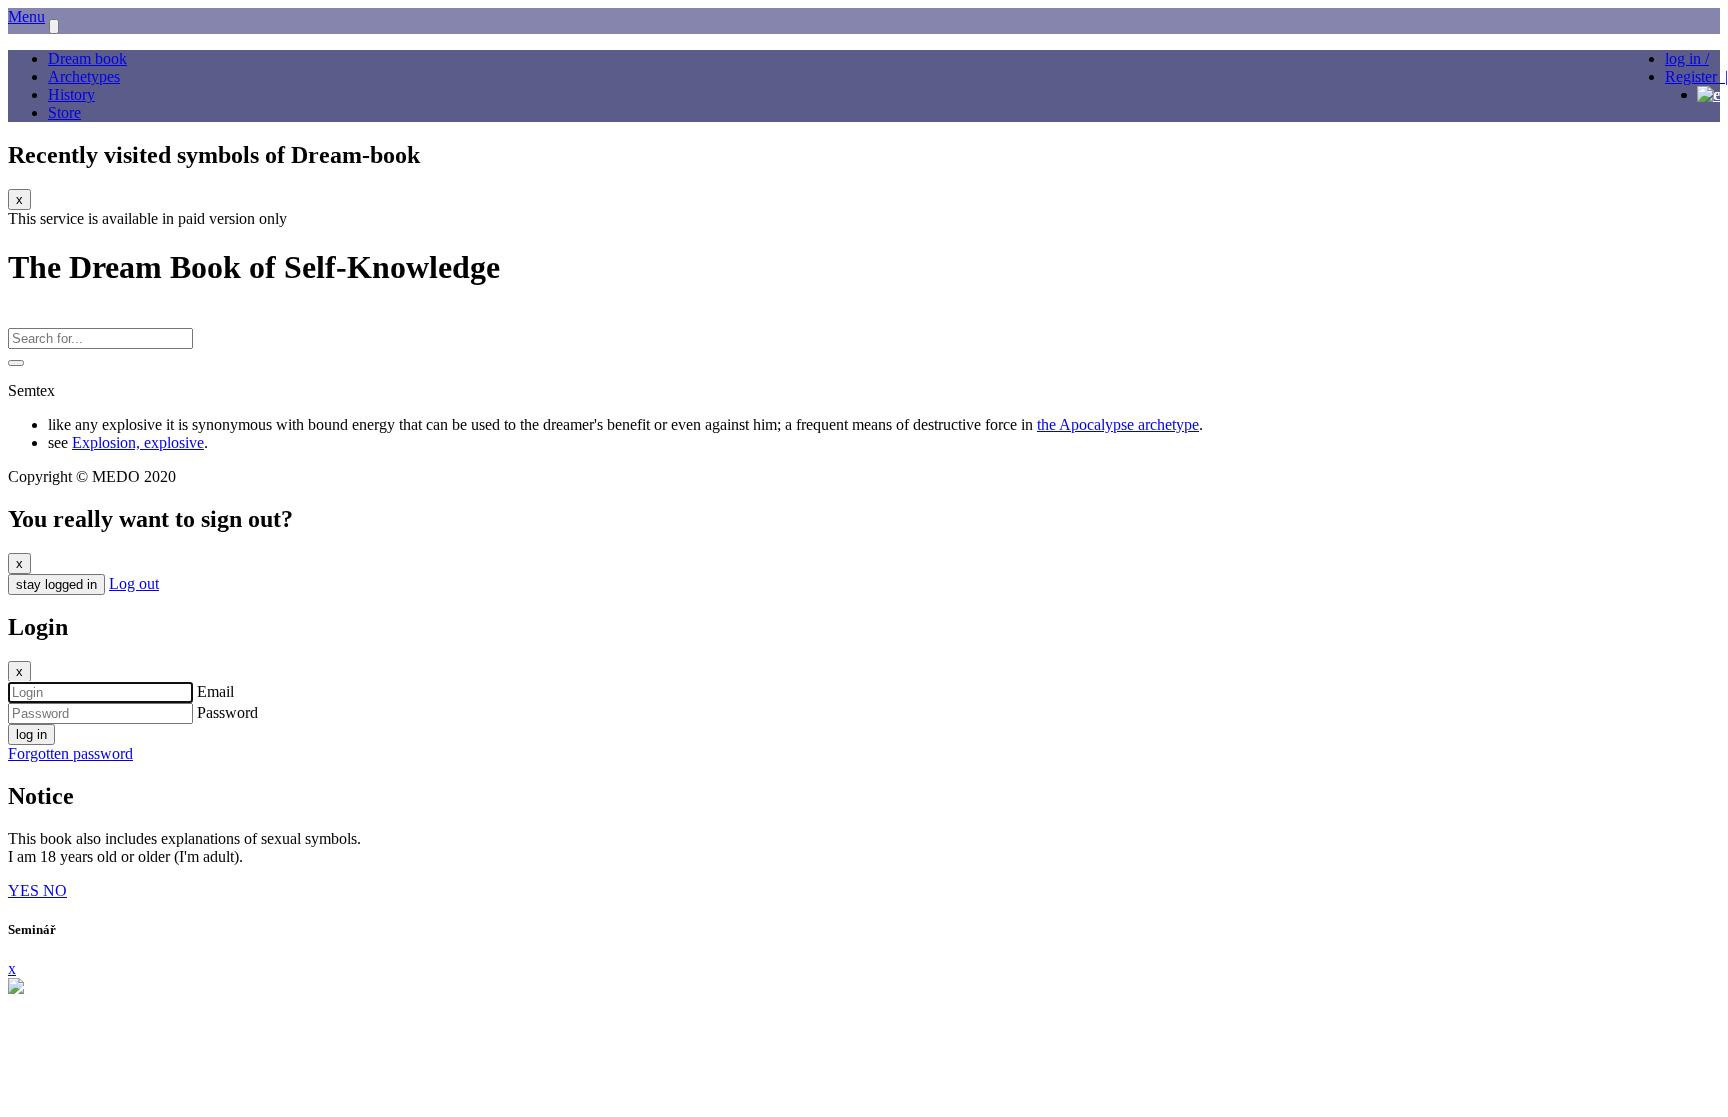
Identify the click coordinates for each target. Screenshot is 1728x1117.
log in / (1687, 58)
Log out (134, 583)
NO (55, 890)
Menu (26, 16)
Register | (1696, 76)
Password (227, 712)
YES (25, 890)
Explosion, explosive (138, 442)
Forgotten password (70, 753)
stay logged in (56, 584)
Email (215, 691)
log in (31, 734)
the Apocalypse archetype (1118, 424)
